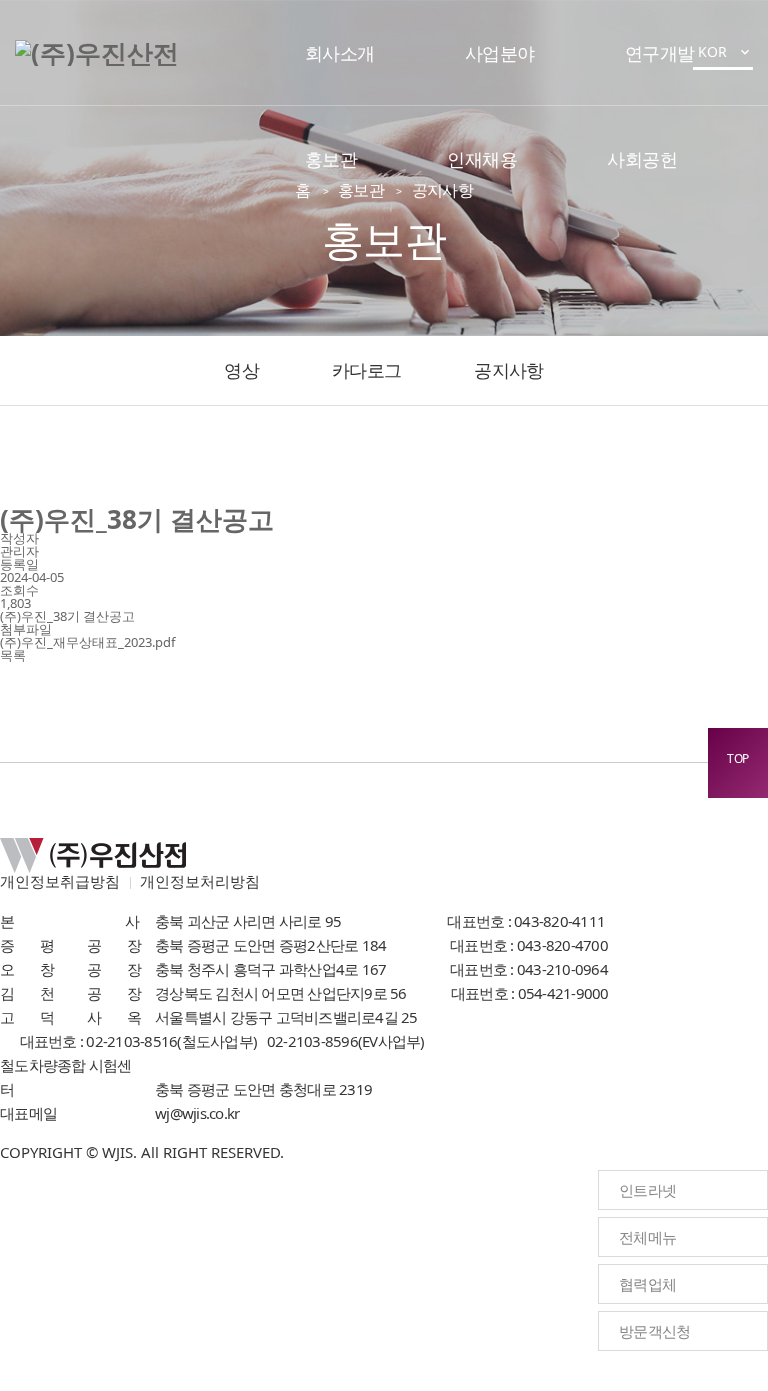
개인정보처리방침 (200, 881)
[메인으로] (97, 53)
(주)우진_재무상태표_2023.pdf (87, 642)
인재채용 (482, 159)
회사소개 (340, 53)
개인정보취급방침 (60, 881)
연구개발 (660, 53)
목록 (13, 655)
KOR (725, 51)
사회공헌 (642, 159)
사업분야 (500, 53)
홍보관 (331, 159)
